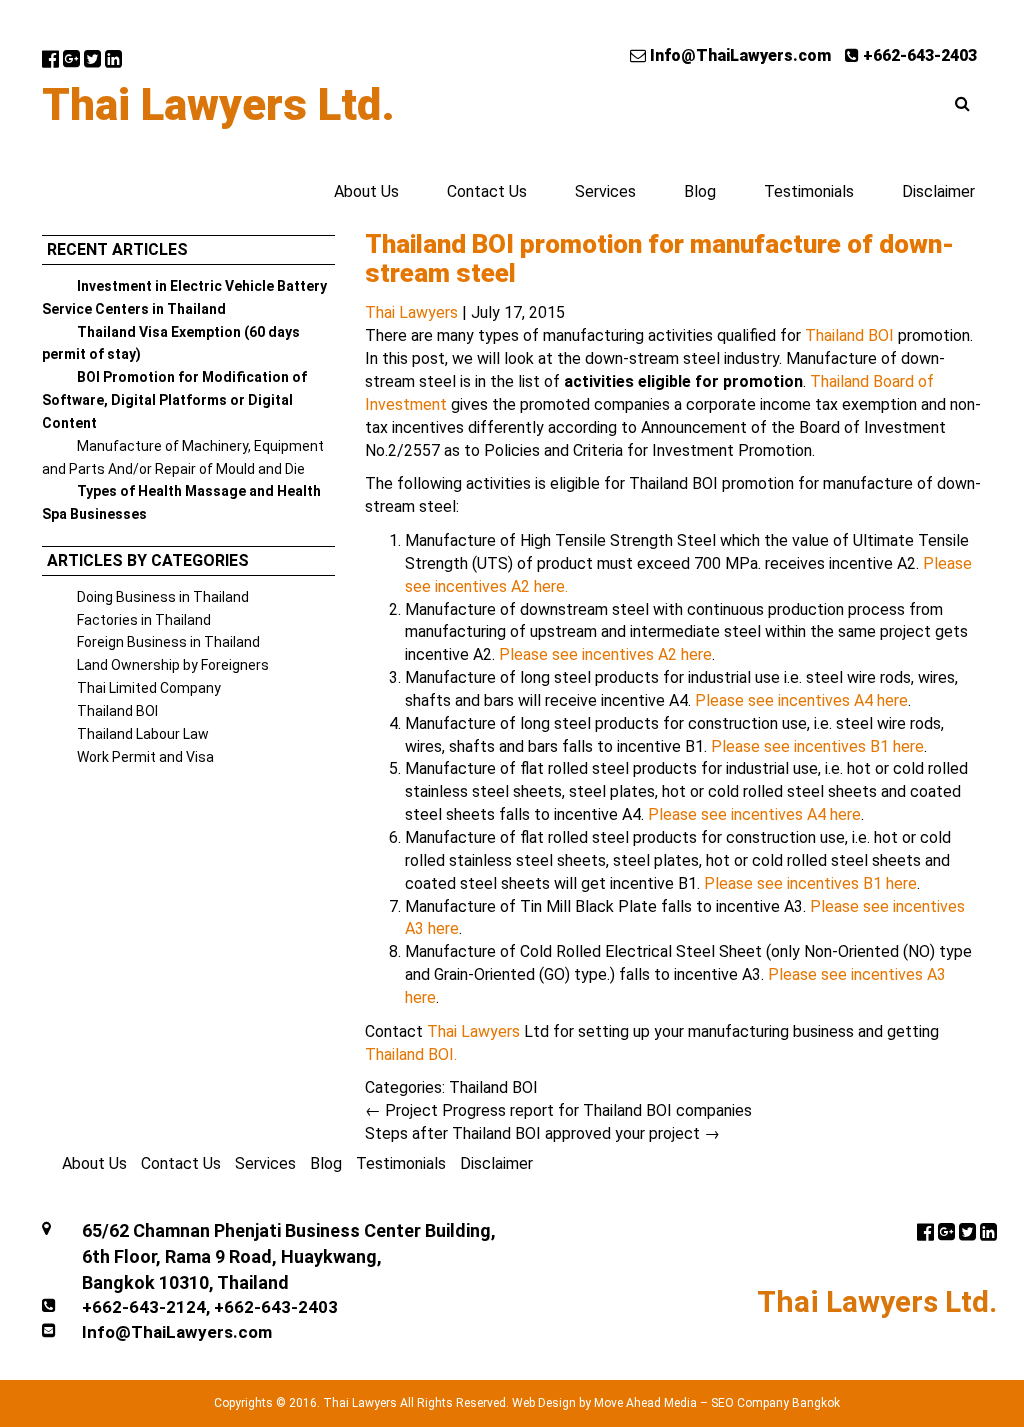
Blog (700, 191)
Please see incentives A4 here (801, 700)
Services (605, 191)
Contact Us (487, 191)
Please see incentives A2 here (605, 654)
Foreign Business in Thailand (168, 642)
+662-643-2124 (144, 1307)
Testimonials (809, 191)
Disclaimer (938, 191)
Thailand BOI (117, 711)
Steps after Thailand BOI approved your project (542, 1133)
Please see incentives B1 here (817, 746)
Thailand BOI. (411, 1054)
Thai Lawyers (411, 312)
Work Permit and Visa (145, 757)
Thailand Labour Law (143, 734)
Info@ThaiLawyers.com (738, 55)
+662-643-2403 (918, 55)
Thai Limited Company (149, 688)
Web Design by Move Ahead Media (604, 1403)
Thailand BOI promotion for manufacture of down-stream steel (659, 258)
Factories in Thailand (144, 620)
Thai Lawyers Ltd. (218, 105)
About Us (366, 191)
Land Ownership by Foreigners (173, 665)
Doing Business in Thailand (163, 597)
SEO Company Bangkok (775, 1403)
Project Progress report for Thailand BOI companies (558, 1110)
